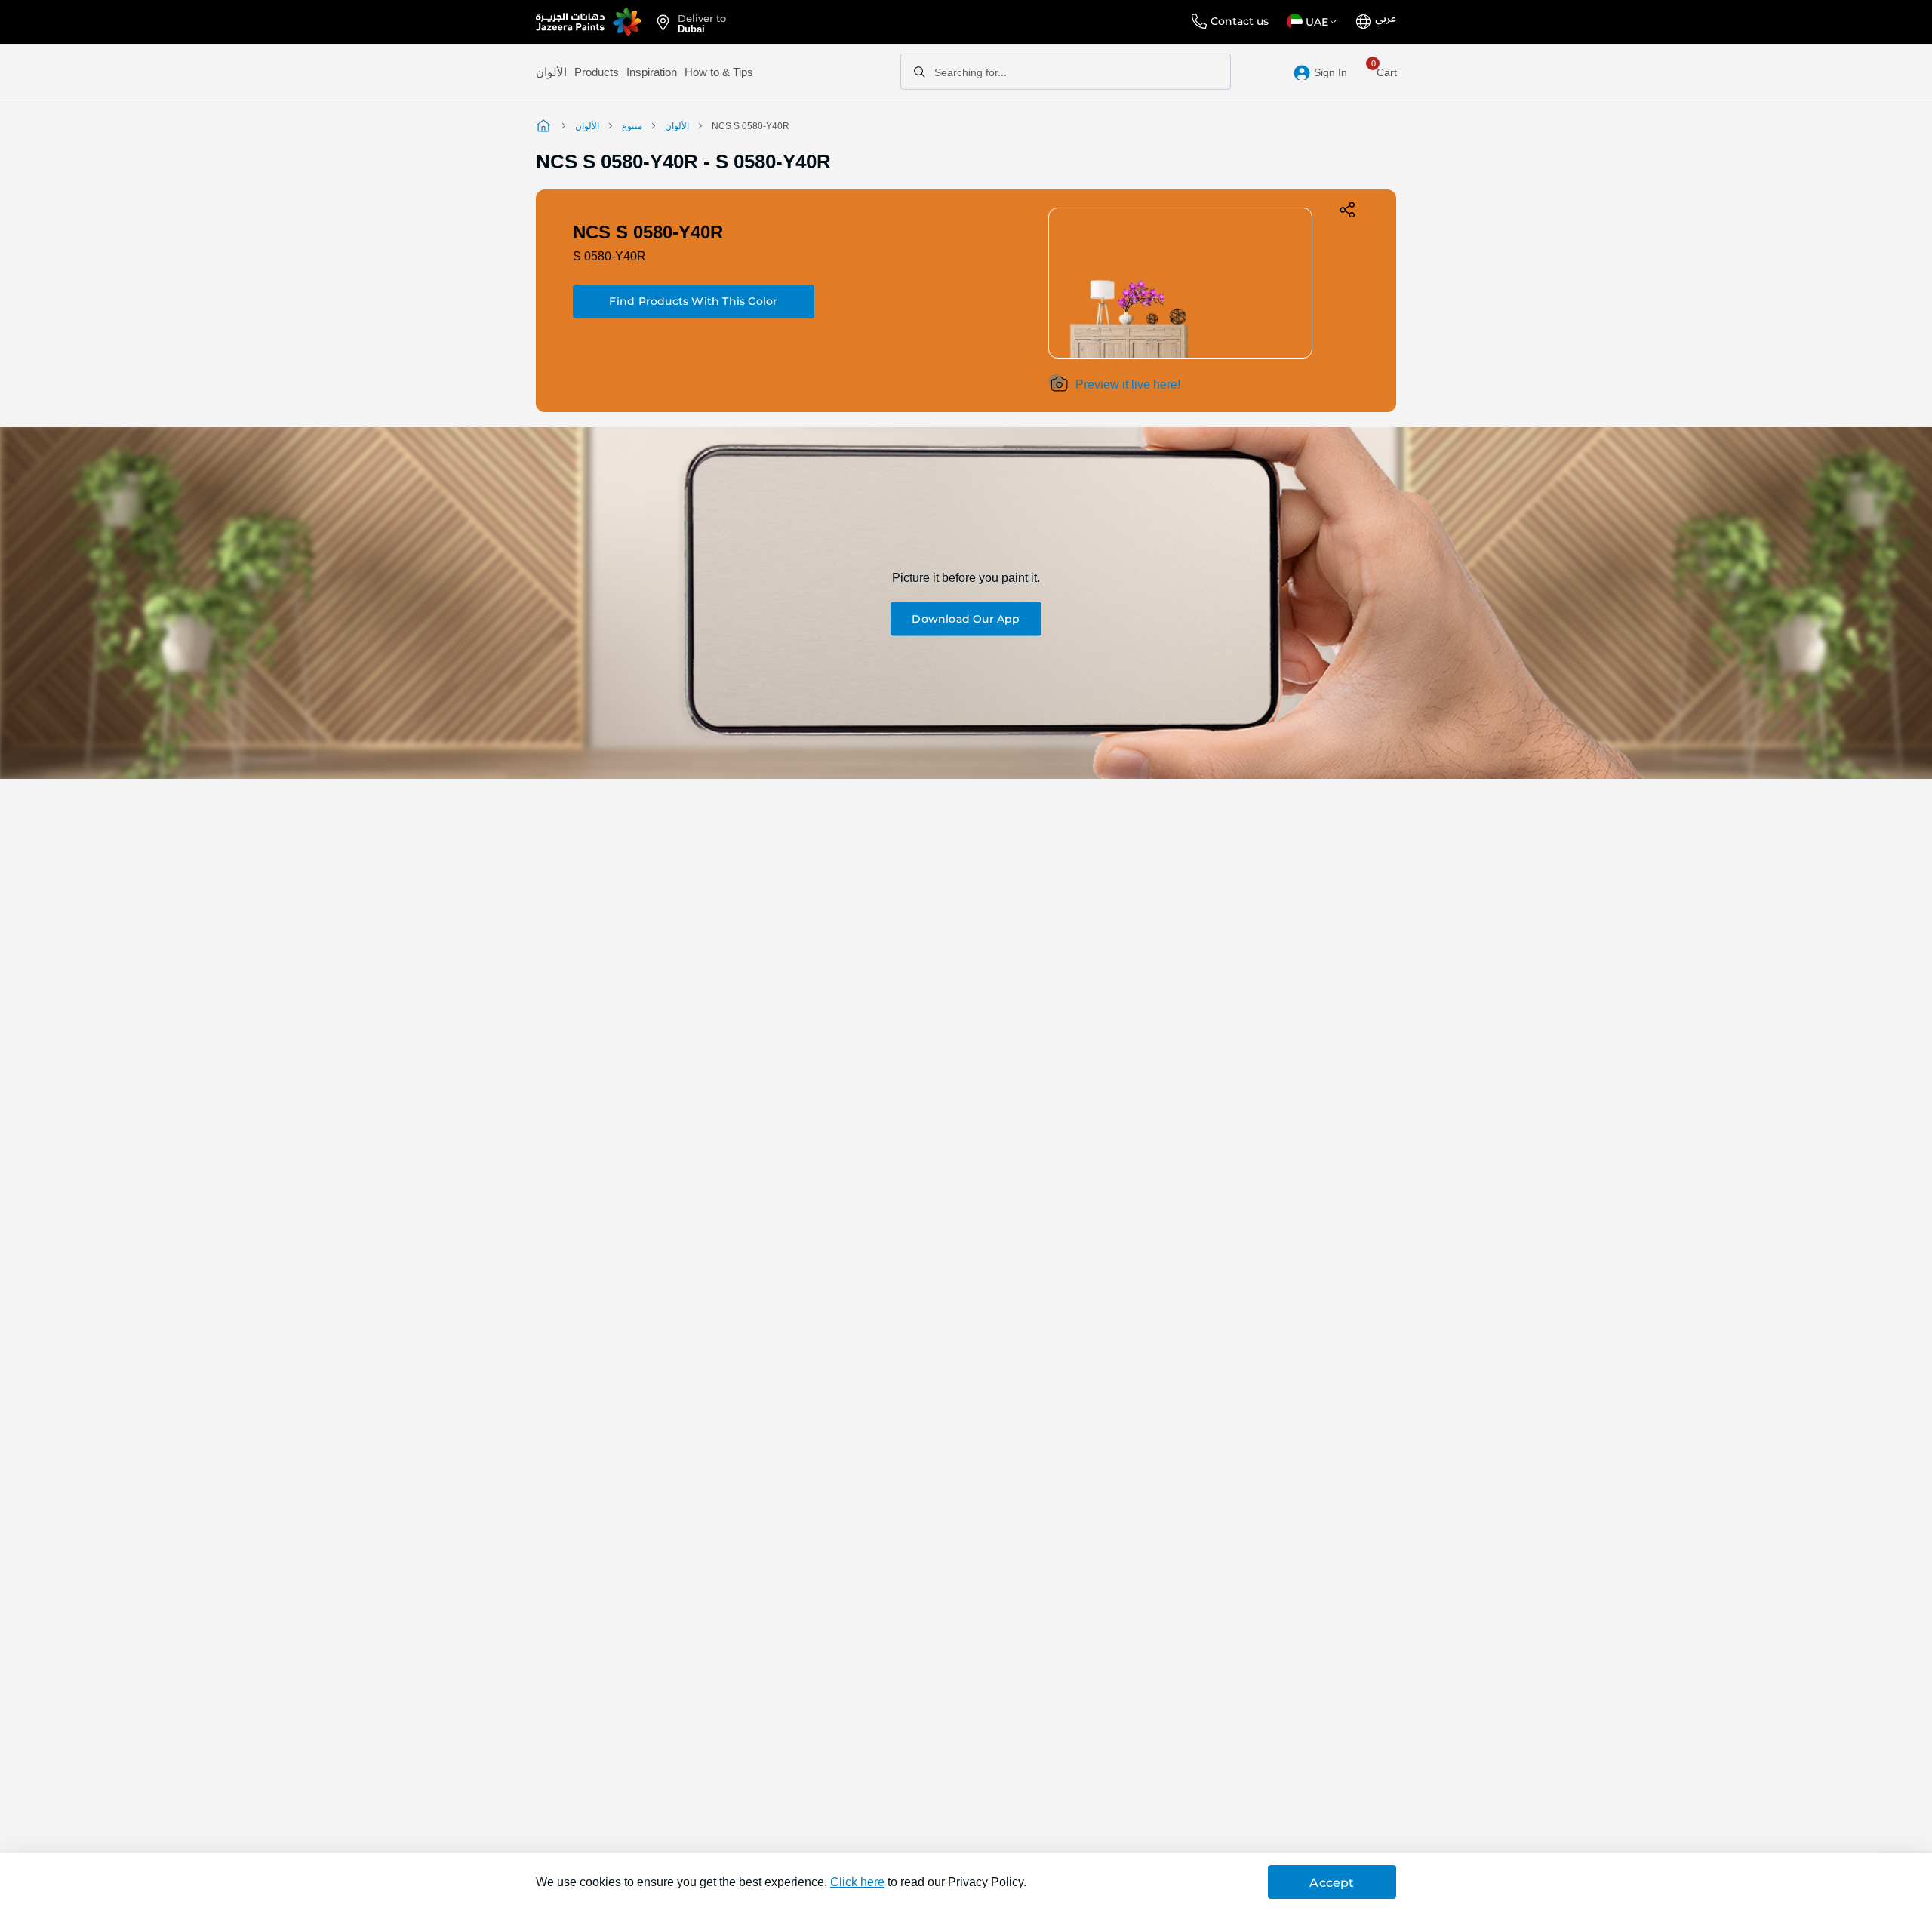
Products (597, 72)
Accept (1332, 1883)
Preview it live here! (1128, 385)
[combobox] (1066, 72)
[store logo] (589, 22)
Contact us (1240, 21)
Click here (857, 1882)
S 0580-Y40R (609, 256)
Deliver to (702, 23)
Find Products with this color (693, 301)
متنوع (632, 126)
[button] (1314, 22)
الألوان (551, 72)
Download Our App (966, 619)
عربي (1386, 19)
